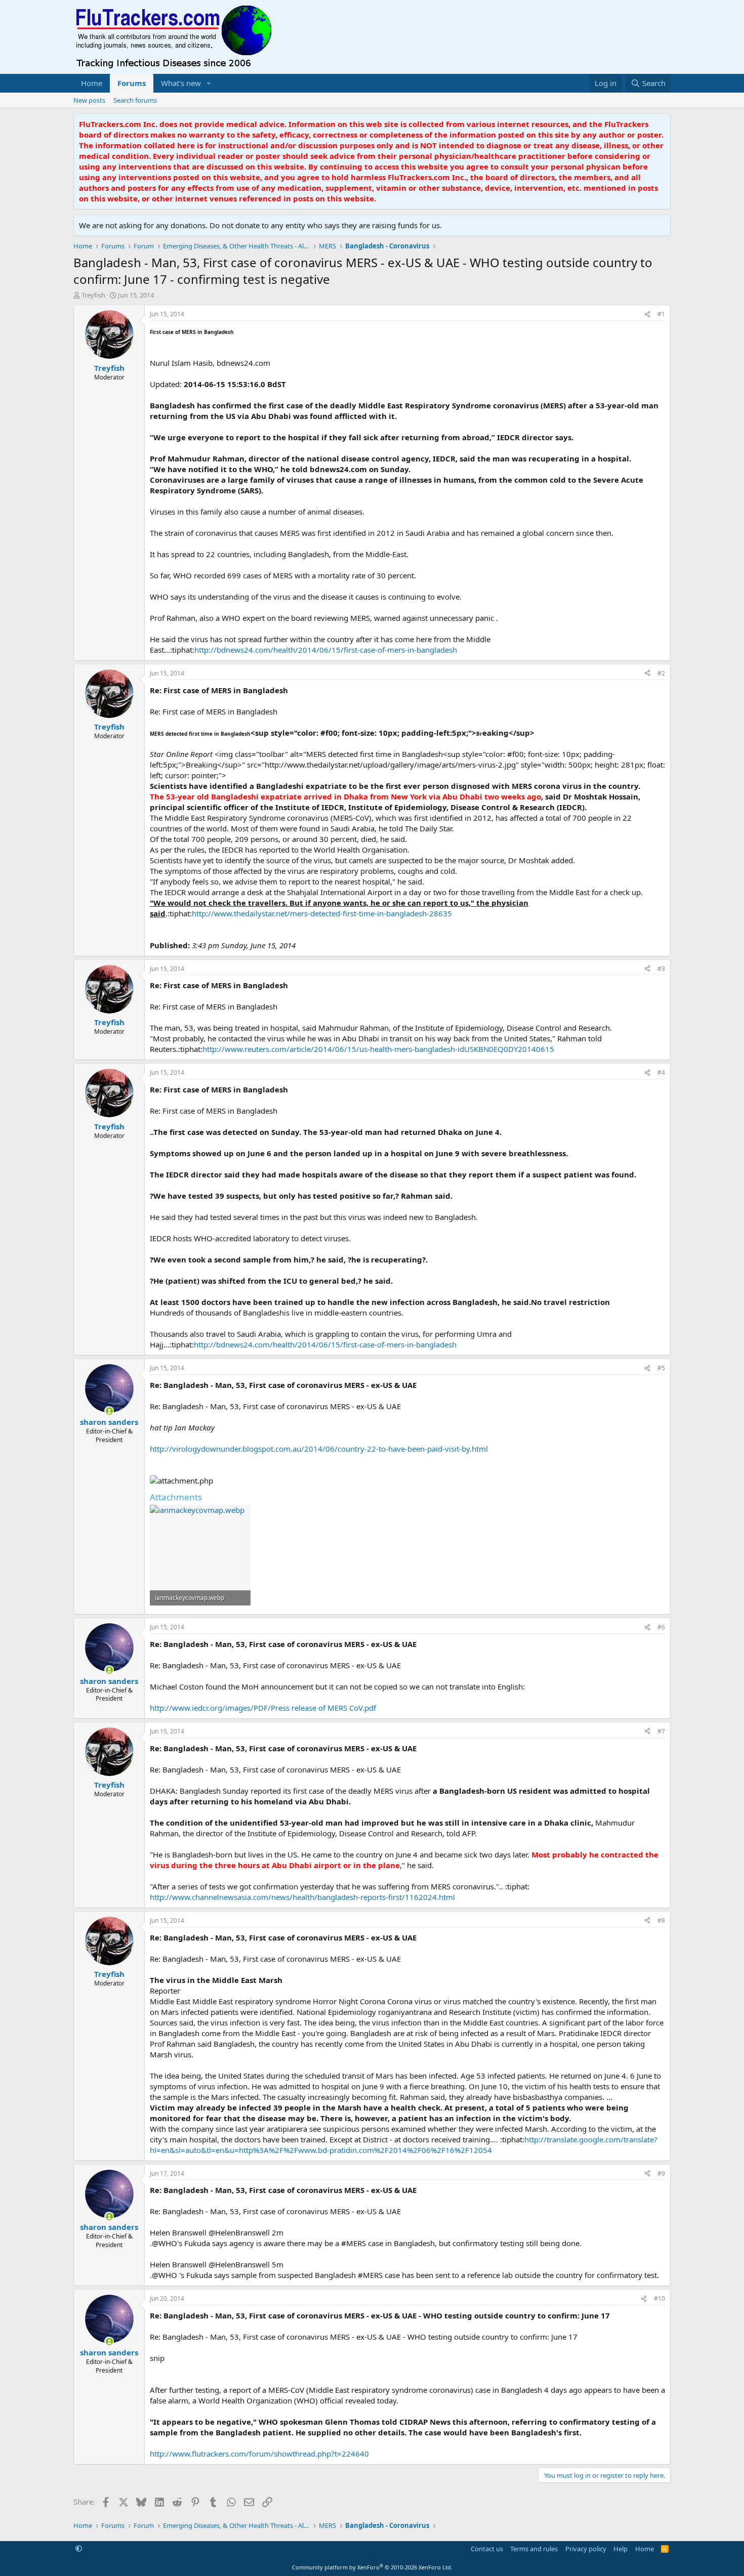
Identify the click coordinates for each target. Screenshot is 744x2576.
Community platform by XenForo (372, 2567)
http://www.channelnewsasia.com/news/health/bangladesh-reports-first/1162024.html (302, 1897)
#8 (661, 1920)
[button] (209, 83)
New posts (89, 100)
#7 (661, 1731)
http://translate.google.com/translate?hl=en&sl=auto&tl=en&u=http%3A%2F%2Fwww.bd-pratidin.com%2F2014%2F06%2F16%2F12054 (404, 2145)
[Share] (647, 314)
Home (92, 83)
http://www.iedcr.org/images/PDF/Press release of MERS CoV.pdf (263, 1708)
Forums (132, 83)
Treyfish (93, 295)
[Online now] (109, 1411)
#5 (661, 1368)
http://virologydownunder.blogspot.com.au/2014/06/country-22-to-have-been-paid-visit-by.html (319, 1449)
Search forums (135, 100)
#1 (661, 314)
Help (621, 2549)
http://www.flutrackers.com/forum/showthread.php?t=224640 (259, 2454)
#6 (661, 1627)
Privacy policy (586, 2549)
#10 (659, 2298)
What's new (181, 83)
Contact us (487, 2549)
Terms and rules (534, 2549)
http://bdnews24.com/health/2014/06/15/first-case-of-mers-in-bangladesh (326, 650)
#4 (661, 1072)
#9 (661, 2173)
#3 (661, 969)
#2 (661, 673)
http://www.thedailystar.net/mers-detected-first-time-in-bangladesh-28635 (322, 913)
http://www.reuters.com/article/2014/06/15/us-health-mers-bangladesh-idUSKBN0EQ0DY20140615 (378, 1049)
